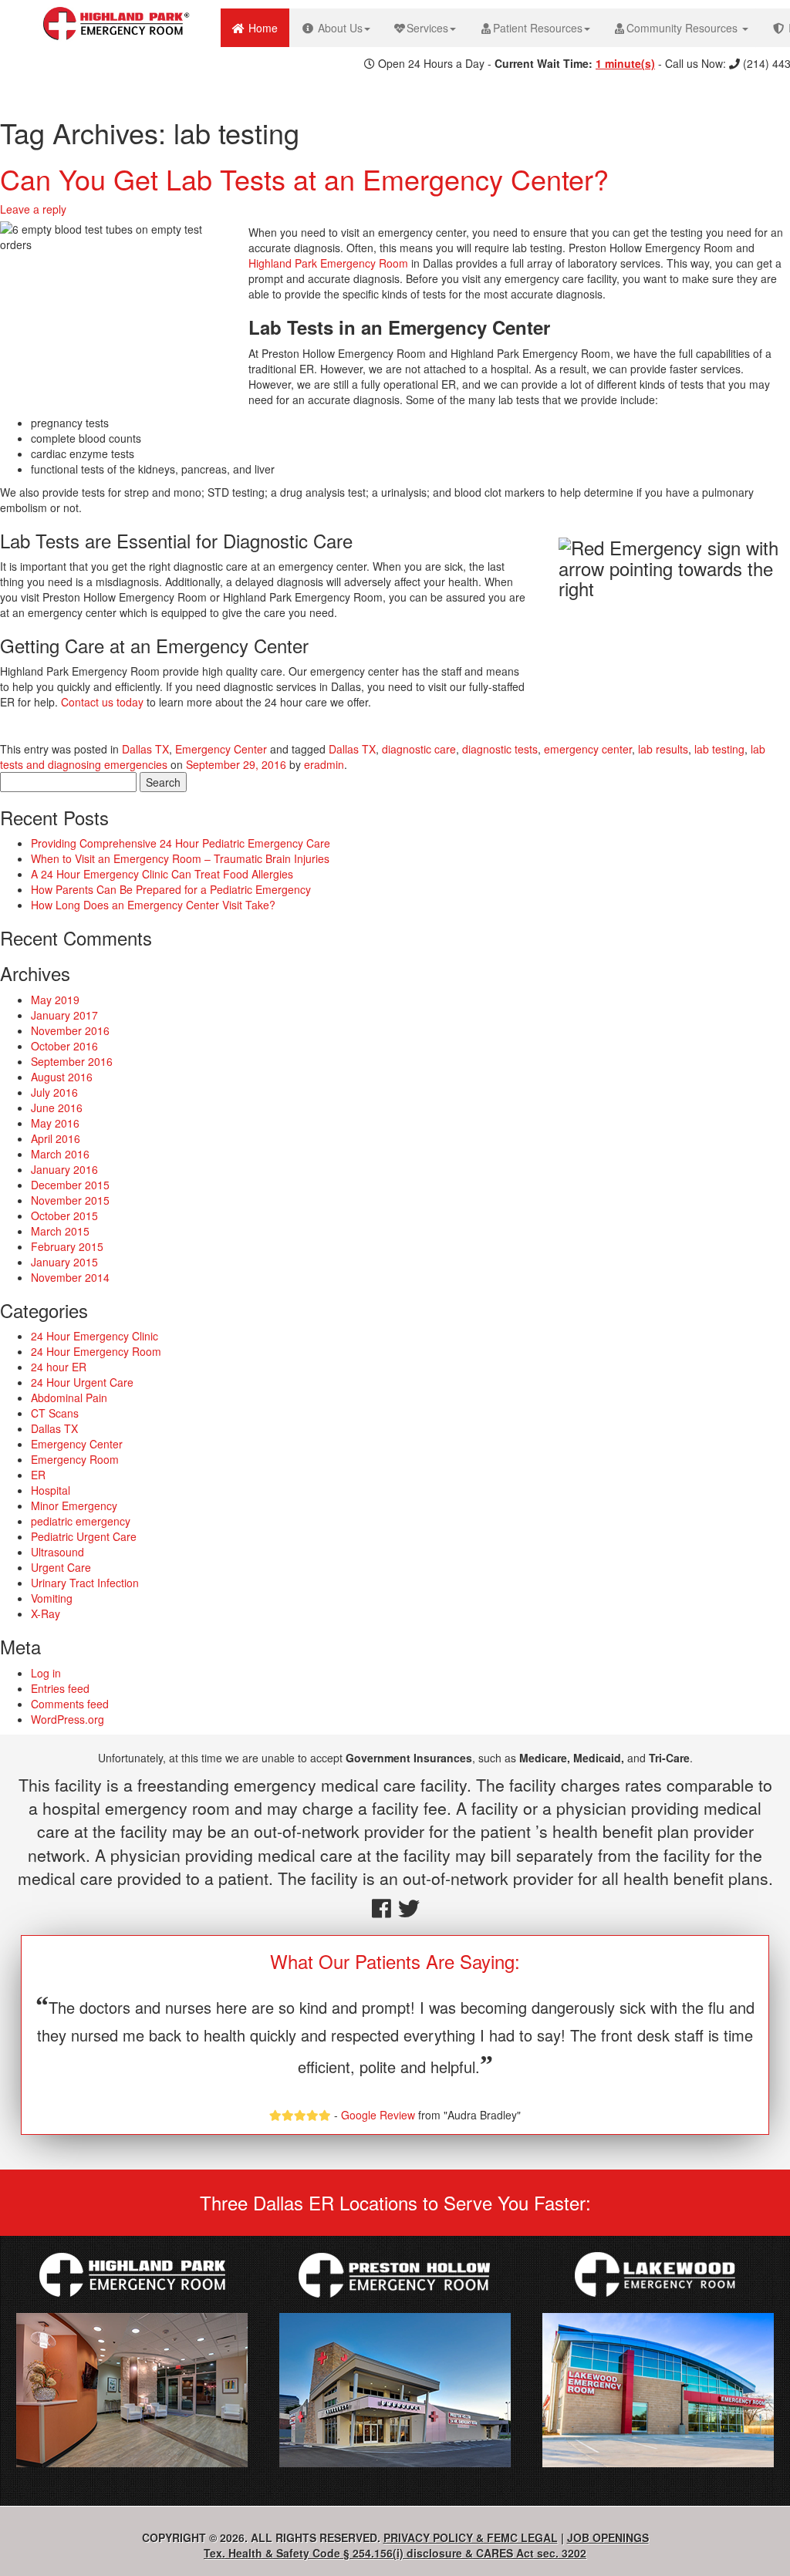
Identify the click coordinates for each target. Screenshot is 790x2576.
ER (38, 1475)
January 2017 (64, 1015)
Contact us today (102, 702)
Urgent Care (61, 1567)
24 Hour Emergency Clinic (95, 1336)
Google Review (378, 2115)
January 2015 (64, 1262)
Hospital (51, 1490)
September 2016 (72, 1061)
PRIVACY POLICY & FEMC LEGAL (471, 2537)
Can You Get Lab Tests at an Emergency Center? (304, 179)
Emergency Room (75, 1459)
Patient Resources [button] (538, 28)
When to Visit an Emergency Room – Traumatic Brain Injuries (180, 858)
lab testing (719, 749)
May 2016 (55, 1123)
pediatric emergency (81, 1521)
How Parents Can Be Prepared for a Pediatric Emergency (171, 889)
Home (267, 27)
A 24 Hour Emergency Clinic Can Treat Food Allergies (162, 874)
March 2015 (60, 1231)
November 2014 (70, 1277)
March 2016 (60, 1154)
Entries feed (60, 1688)
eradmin (324, 764)
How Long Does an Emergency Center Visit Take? (153, 905)
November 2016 (70, 1030)
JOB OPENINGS (608, 2537)
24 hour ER (59, 1367)
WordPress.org (68, 1719)
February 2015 (67, 1246)
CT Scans (55, 1413)
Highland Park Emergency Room (328, 263)
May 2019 (55, 1000)
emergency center (588, 749)
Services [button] (427, 28)
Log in (46, 1673)
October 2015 (64, 1216)
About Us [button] (339, 28)
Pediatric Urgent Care (84, 1536)
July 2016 (54, 1092)
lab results (663, 749)
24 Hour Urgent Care (82, 1382)
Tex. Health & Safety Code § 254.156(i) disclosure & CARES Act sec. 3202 (395, 2553)
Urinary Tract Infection (85, 1583)
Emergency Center (221, 749)
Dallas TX (145, 749)
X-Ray (46, 1613)
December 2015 (70, 1185)
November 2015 (70, 1200)
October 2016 (64, 1046)
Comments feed (70, 1704)
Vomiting (52, 1598)
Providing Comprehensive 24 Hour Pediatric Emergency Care (181, 843)
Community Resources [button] (684, 28)
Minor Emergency (74, 1505)
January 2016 (64, 1169)
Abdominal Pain (69, 1398)
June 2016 (57, 1108)
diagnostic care (419, 749)
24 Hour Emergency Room (96, 1351)
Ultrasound (57, 1552)
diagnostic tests (500, 749)
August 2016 (62, 1077)
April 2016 (56, 1138)
